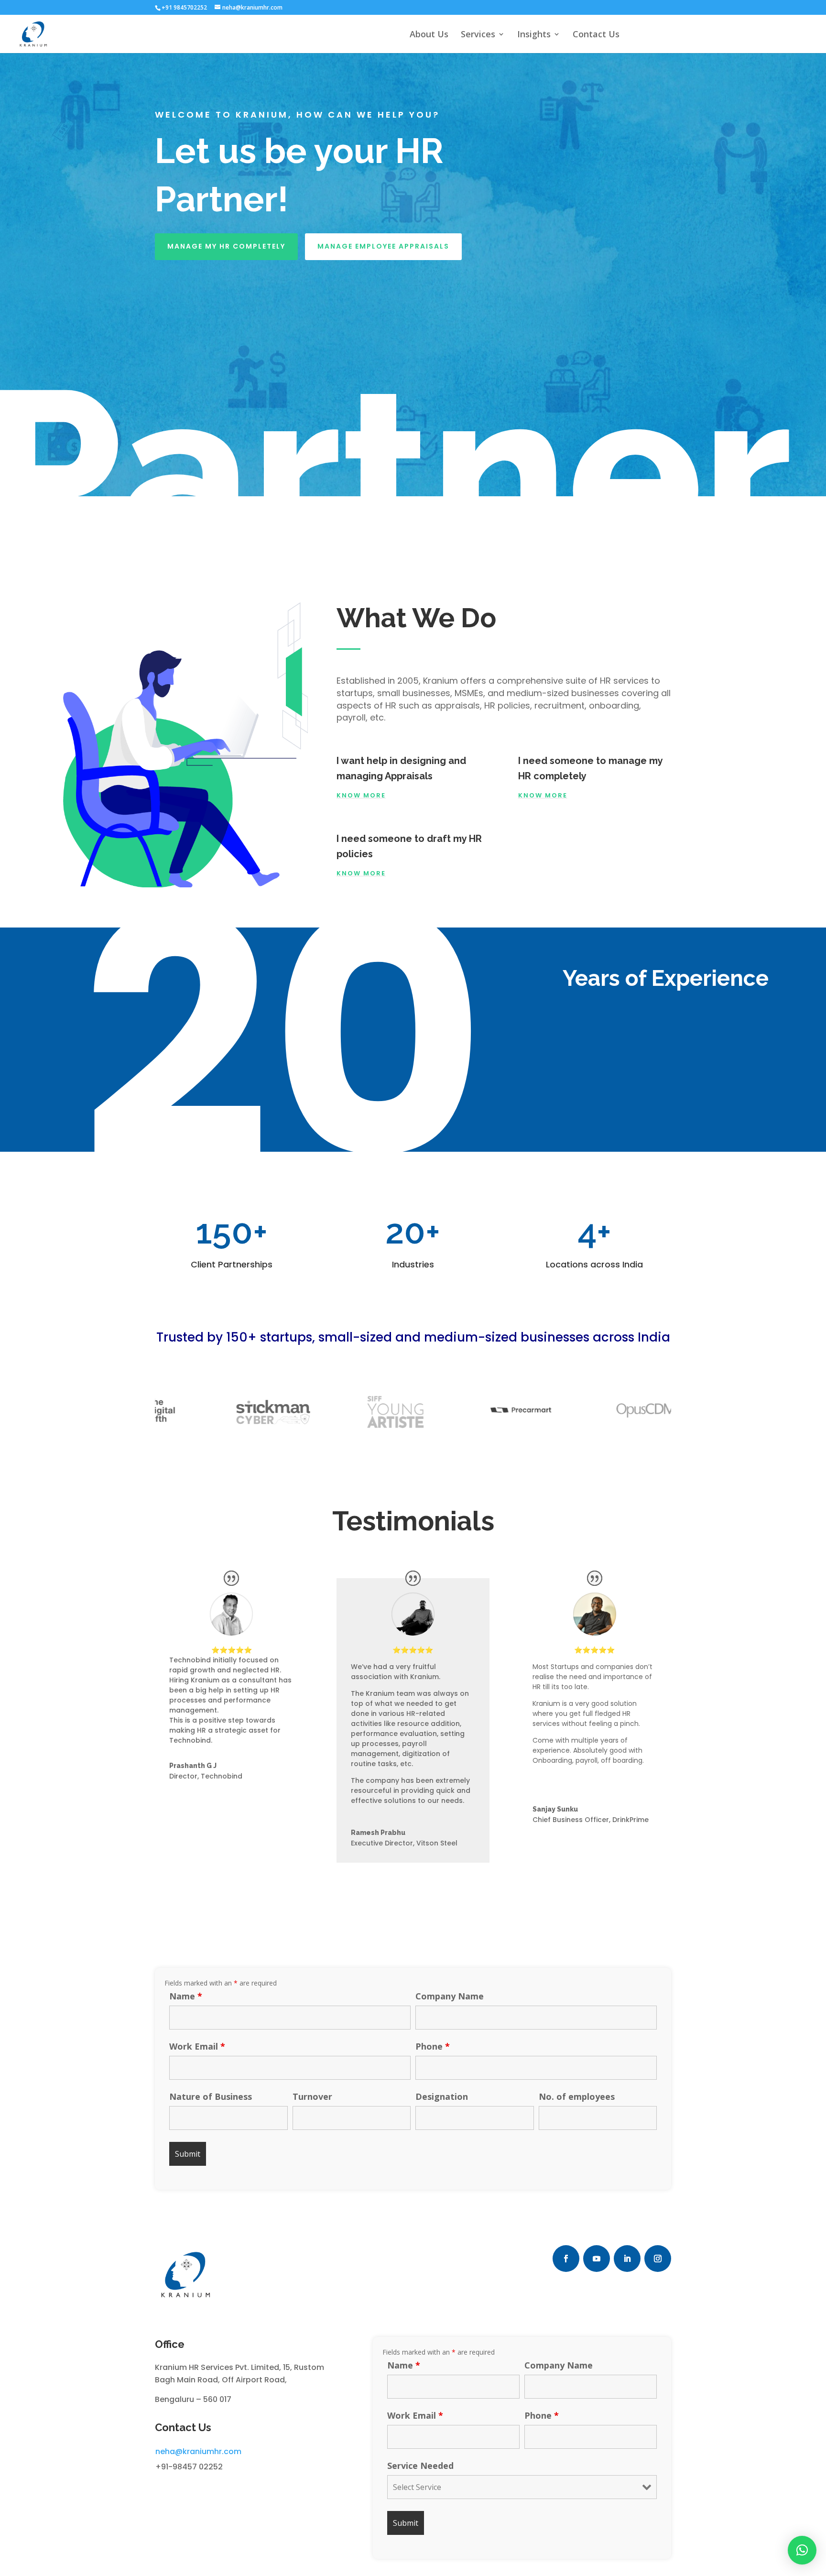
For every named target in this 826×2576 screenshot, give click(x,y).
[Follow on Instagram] (658, 2259)
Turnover (312, 2096)
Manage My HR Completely (226, 246)
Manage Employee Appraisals (383, 246)
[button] (802, 2550)
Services (478, 35)
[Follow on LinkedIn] (627, 2259)
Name (186, 1996)
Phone (433, 2046)
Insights (534, 35)
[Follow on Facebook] (566, 2259)
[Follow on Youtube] (597, 2259)
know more (361, 873)
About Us (429, 35)
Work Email (197, 2046)
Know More (361, 795)
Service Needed (420, 2466)
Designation (442, 2096)
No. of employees (577, 2096)
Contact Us (596, 35)
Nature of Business (211, 2096)
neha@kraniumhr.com (198, 2451)
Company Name (450, 1996)
